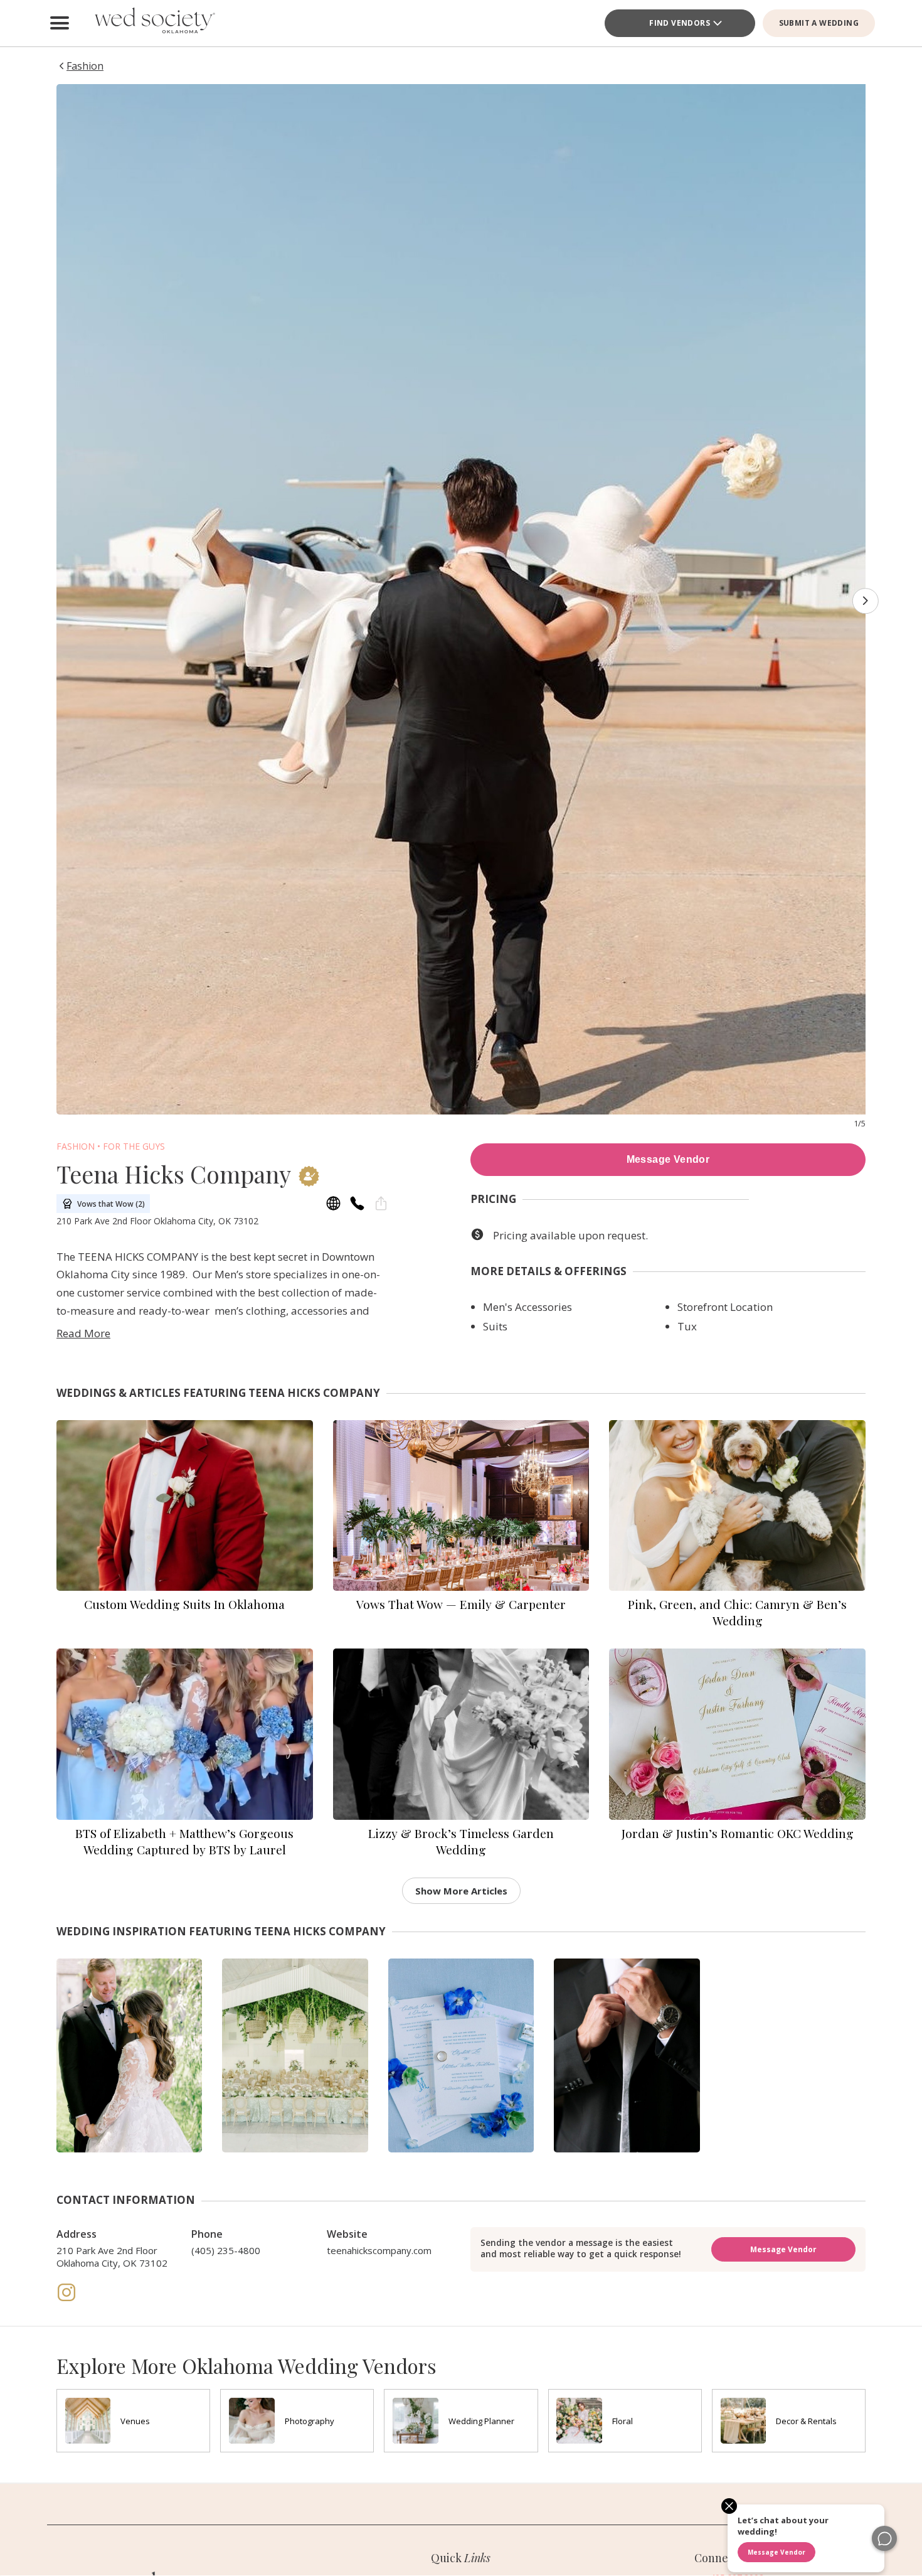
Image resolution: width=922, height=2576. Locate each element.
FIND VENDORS (680, 23)
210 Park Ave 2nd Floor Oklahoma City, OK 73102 (112, 2257)
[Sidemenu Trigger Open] (60, 23)
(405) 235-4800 (226, 2250)
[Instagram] (66, 2299)
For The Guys (134, 1146)
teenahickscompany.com (379, 2250)
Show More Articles (461, 1891)
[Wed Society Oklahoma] (154, 23)
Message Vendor (668, 1159)
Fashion (76, 1146)
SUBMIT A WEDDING (819, 23)
